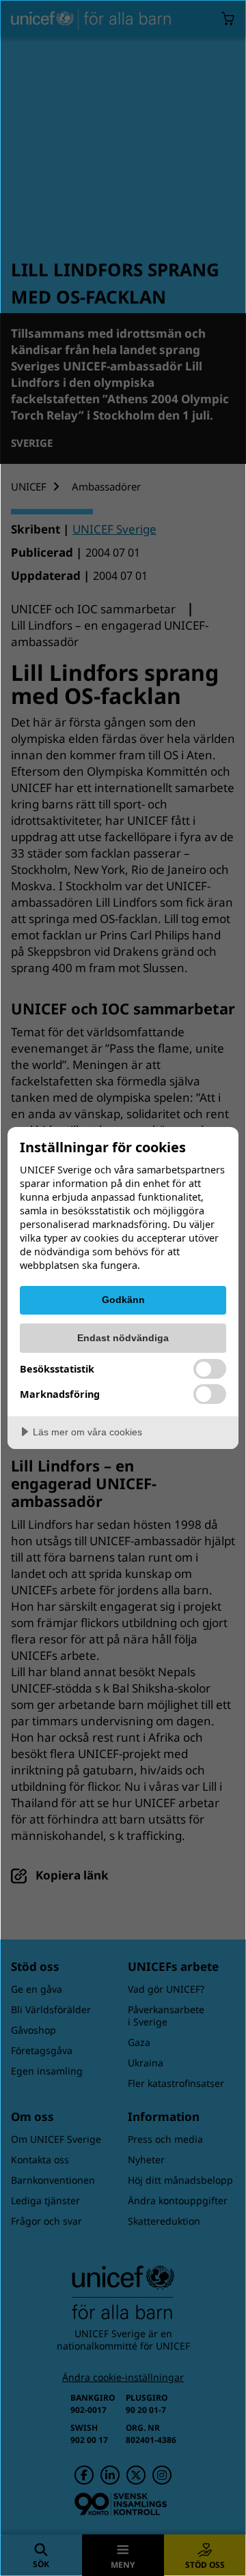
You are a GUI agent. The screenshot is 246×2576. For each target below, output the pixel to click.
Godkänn (123, 1300)
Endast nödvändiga (123, 1338)
